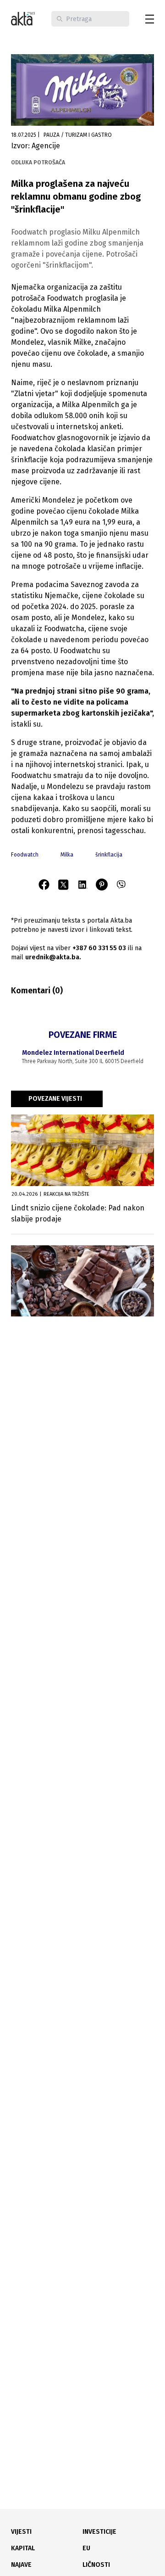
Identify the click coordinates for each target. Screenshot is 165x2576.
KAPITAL (23, 2548)
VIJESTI (21, 2532)
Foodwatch (25, 855)
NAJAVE (21, 2565)
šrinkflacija (109, 855)
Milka (67, 855)
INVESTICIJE (99, 2532)
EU (86, 2548)
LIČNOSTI (96, 2565)
